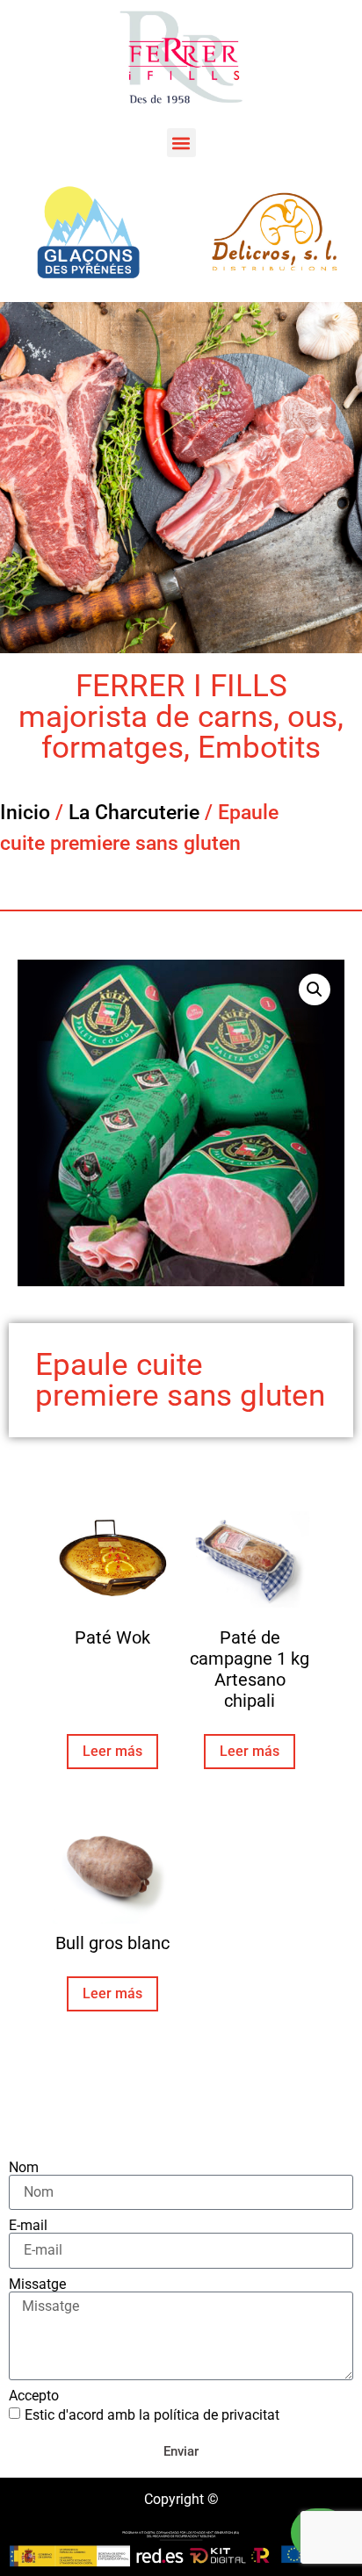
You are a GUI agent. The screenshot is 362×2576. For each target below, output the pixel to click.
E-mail (28, 2226)
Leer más (112, 1751)
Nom (24, 2168)
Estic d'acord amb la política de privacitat (152, 2415)
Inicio (25, 813)
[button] (181, 143)
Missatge (37, 2285)
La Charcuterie (134, 813)
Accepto (34, 2396)
